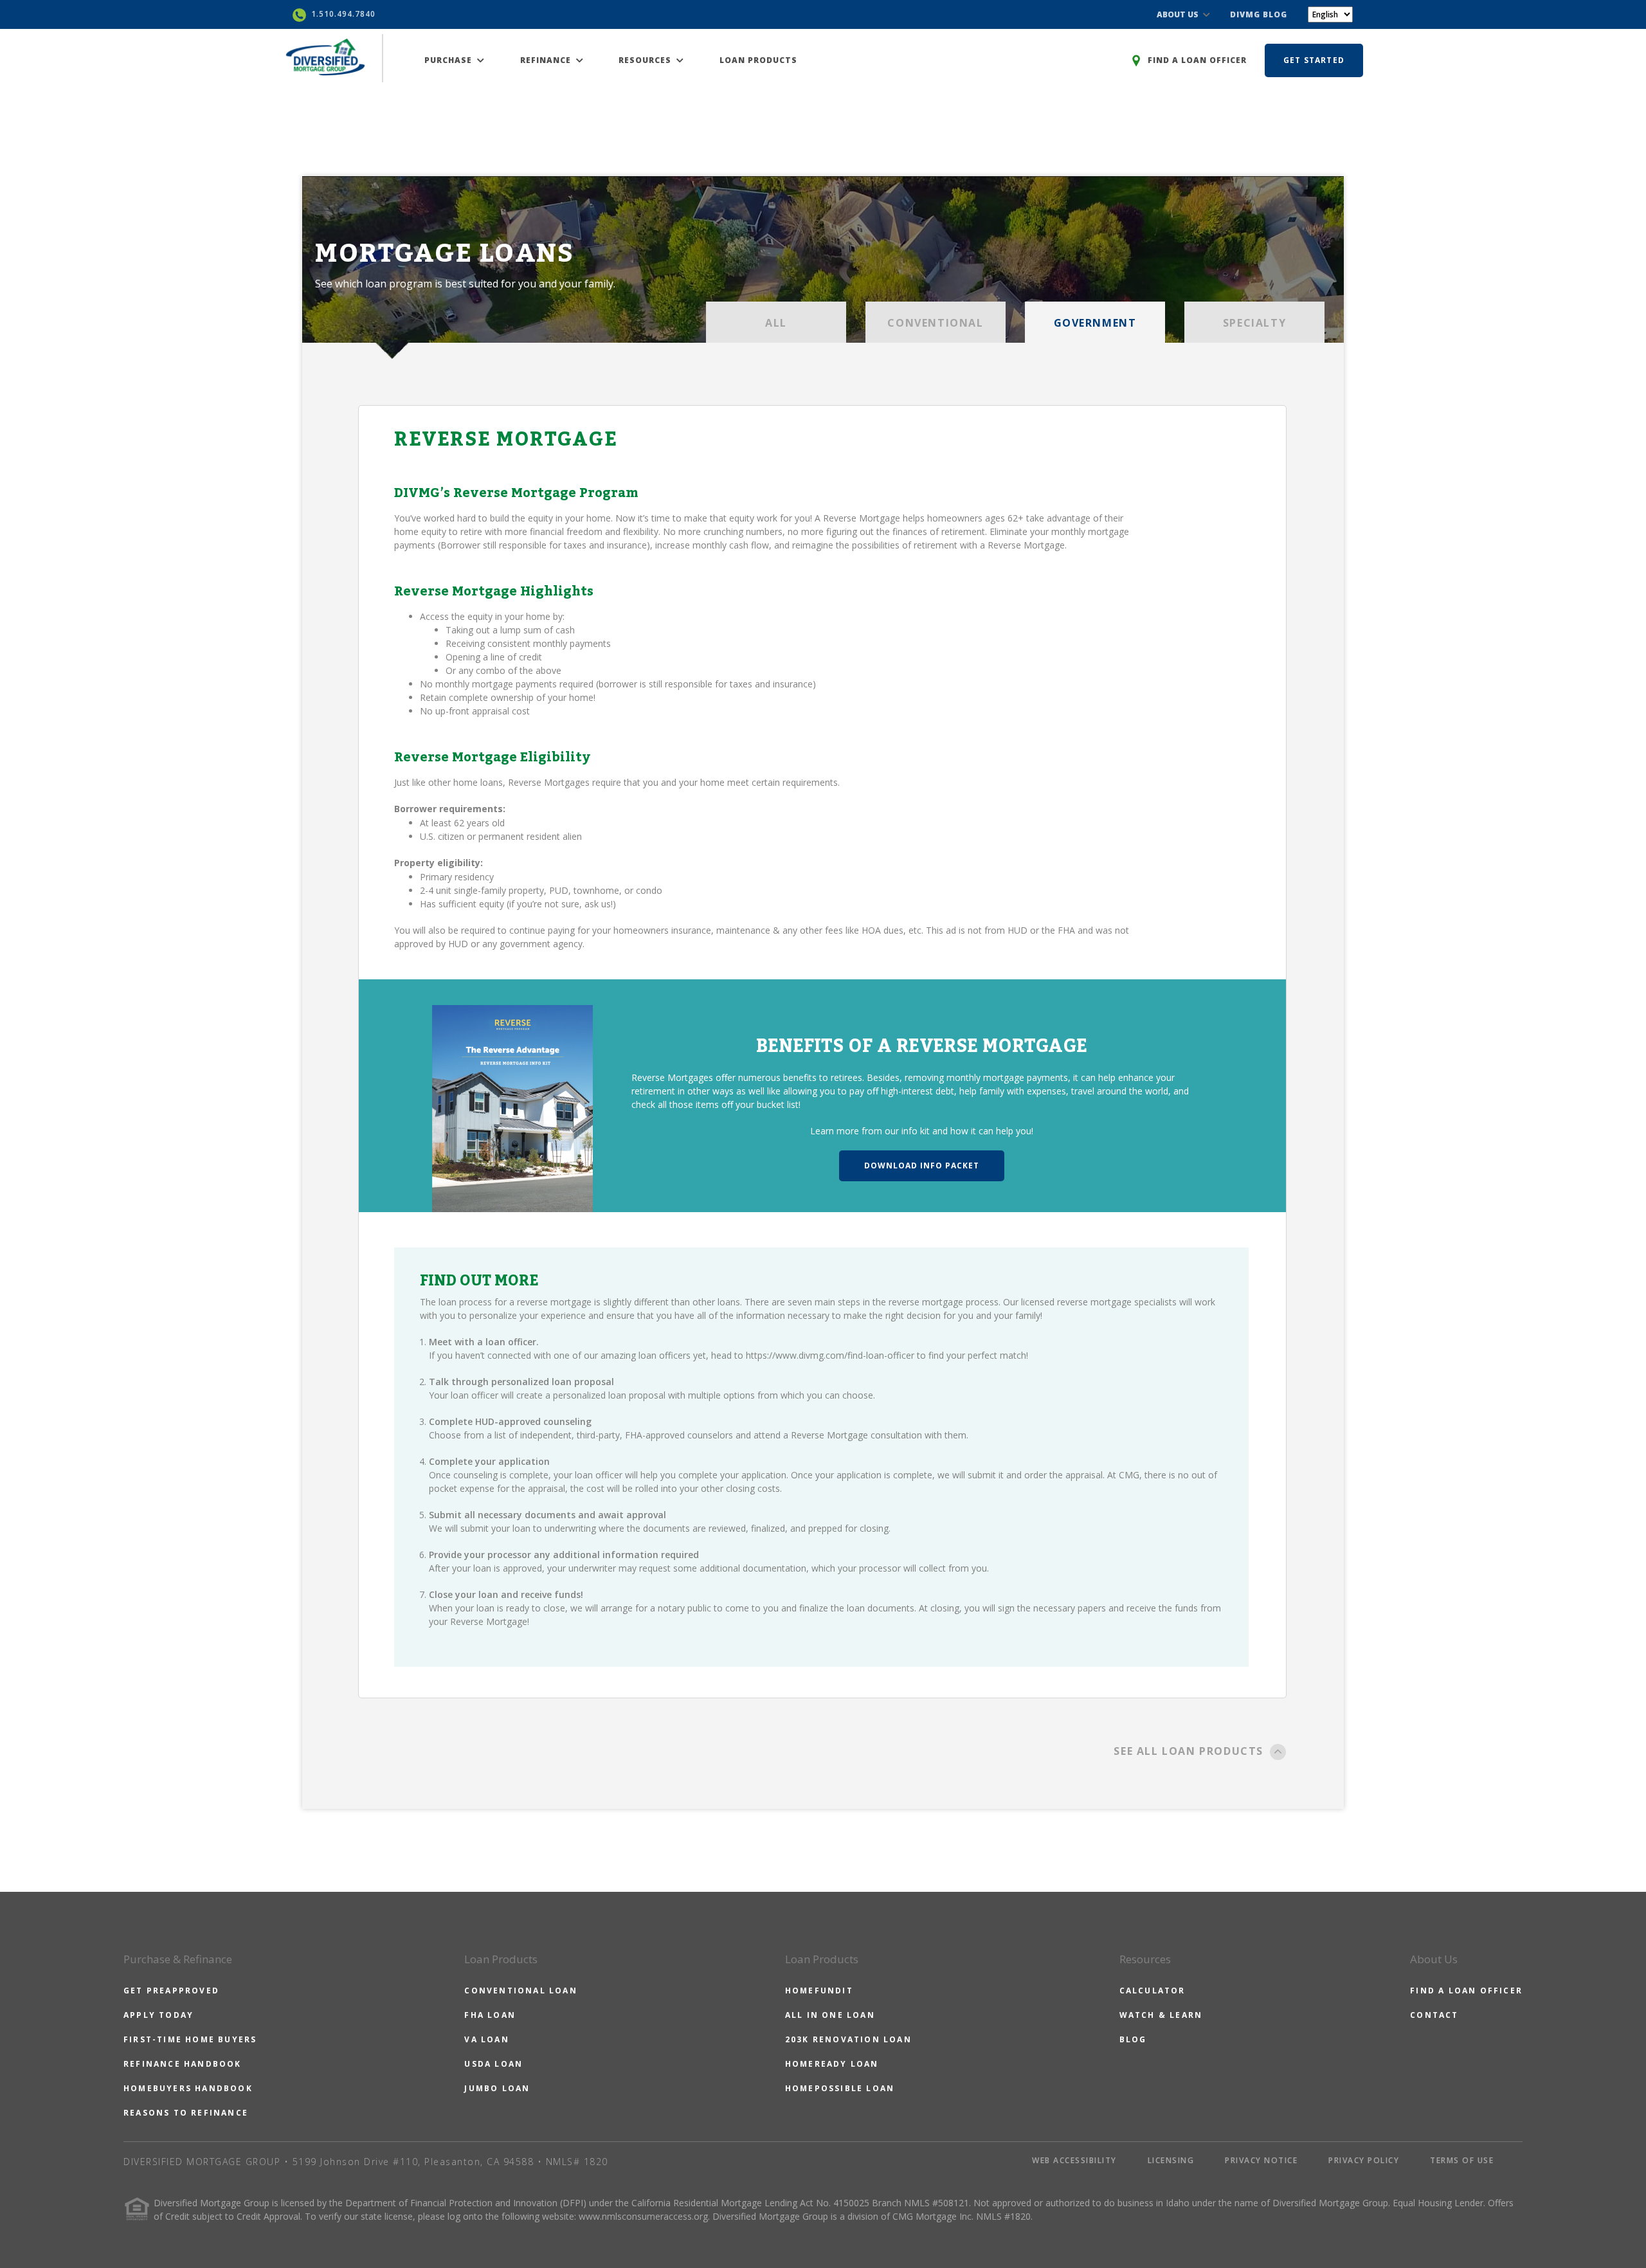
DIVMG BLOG (1259, 14)
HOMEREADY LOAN (832, 2064)
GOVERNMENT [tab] (1095, 323)
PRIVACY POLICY (1364, 2160)
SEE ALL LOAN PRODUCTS (1189, 1751)
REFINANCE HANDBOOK (183, 2064)
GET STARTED (1314, 60)
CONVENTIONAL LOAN (520, 1991)
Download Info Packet (922, 1166)
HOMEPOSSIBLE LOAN (840, 2088)
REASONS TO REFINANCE (186, 2113)
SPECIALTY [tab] (1254, 323)
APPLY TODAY (158, 2015)
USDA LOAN (493, 2064)
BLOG (1133, 2039)
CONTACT (1434, 2015)
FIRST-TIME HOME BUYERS (190, 2039)
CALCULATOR (1153, 1991)
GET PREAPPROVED (171, 1991)
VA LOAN (486, 2039)
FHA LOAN (490, 2015)
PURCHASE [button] (449, 60)
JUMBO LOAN (497, 2088)
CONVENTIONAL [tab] (935, 323)
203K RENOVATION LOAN (848, 2039)
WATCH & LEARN (1161, 2015)
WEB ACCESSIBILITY (1074, 2160)
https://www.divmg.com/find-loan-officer (830, 1355)
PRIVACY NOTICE (1261, 2160)
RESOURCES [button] (646, 60)
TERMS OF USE (1462, 2160)
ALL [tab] (776, 323)
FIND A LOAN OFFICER (1466, 1991)
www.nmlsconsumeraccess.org (643, 2216)
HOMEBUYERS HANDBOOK (188, 2088)
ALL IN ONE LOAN (830, 2015)
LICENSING (1171, 2160)
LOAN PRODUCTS (758, 60)
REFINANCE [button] (547, 60)
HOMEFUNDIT (819, 1991)
